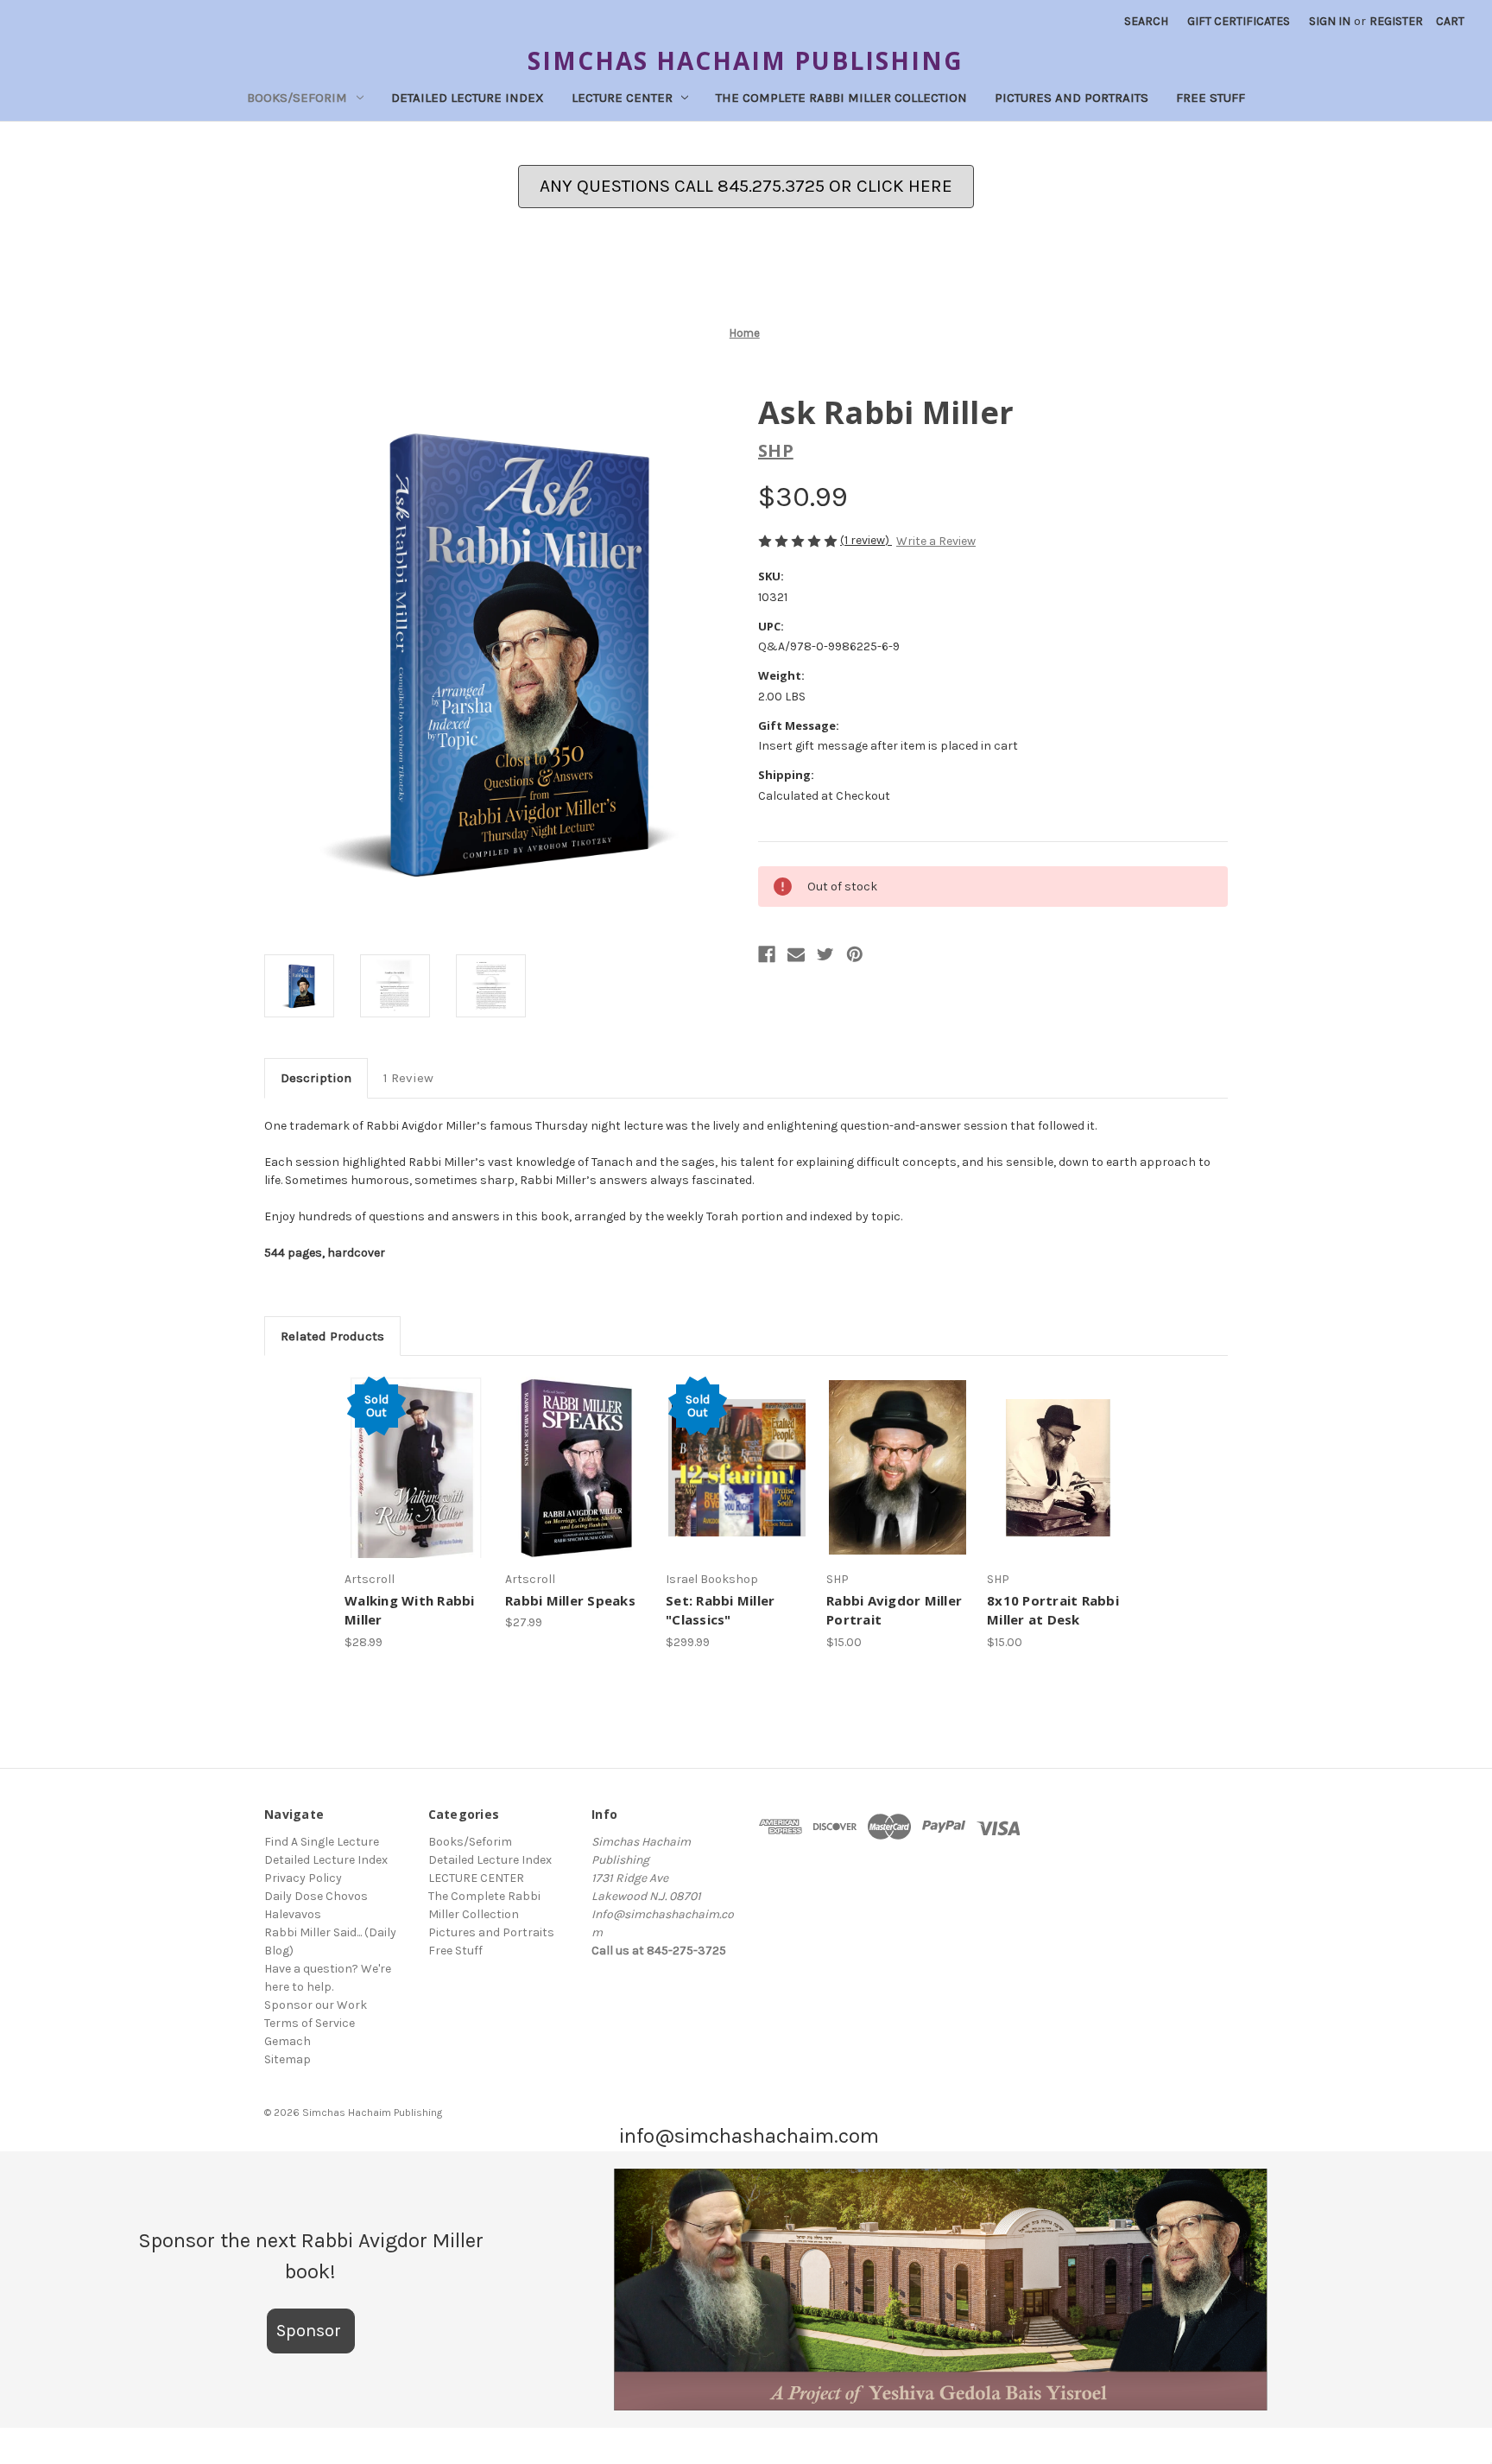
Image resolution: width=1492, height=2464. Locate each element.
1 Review (408, 1078)
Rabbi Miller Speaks (570, 1600)
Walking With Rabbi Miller (410, 1610)
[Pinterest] (855, 954)
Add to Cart (577, 1483)
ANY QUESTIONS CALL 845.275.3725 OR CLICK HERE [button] (746, 186)
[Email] (796, 954)
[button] (941, 2290)
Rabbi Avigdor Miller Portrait (894, 1610)
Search (1146, 21)
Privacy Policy (303, 1878)
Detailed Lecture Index (468, 98)
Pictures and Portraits (1072, 98)
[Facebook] (767, 954)
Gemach (288, 2041)
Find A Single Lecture (322, 1842)
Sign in (1330, 21)
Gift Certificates (1239, 21)
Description (316, 1078)
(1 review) (866, 540)
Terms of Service (310, 2023)
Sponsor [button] (311, 2331)
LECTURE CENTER (622, 98)
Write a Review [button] (936, 541)
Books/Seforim (297, 98)
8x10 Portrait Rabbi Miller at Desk (1053, 1610)
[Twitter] (825, 954)
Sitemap (288, 2059)
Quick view (409, 1453)
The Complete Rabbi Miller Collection (841, 98)
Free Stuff (1211, 98)
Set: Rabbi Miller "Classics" (720, 1610)
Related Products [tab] (332, 1336)
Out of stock (416, 1483)
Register (1396, 21)
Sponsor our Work (316, 2005)
